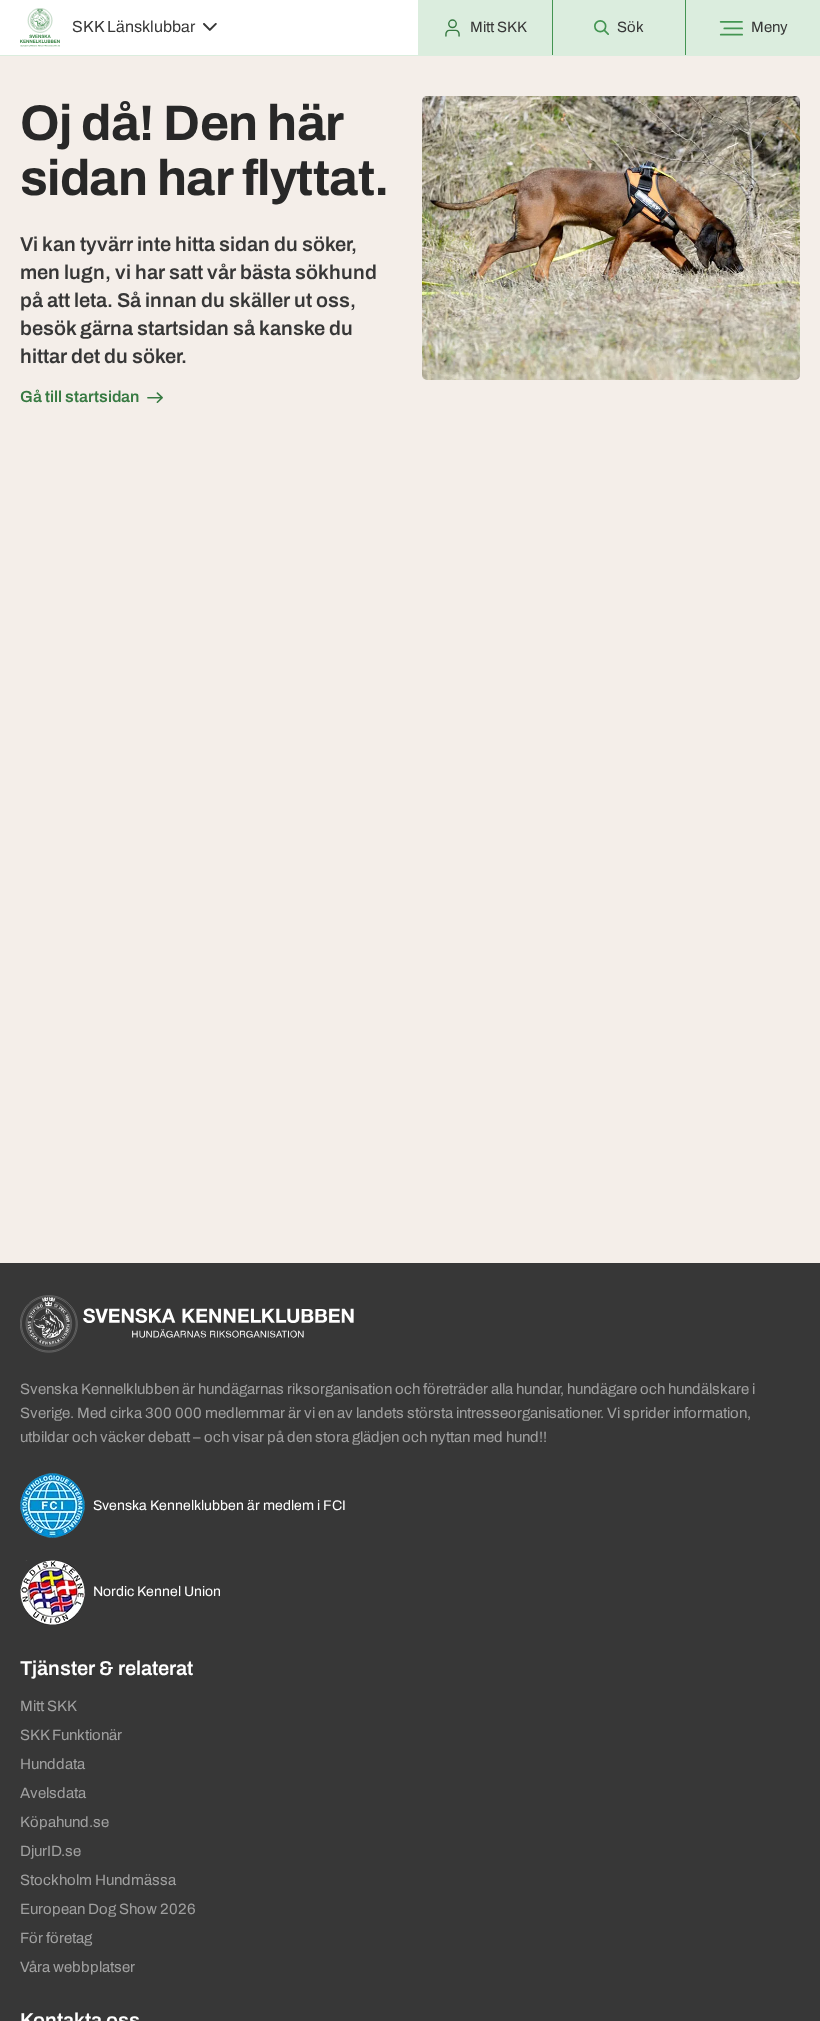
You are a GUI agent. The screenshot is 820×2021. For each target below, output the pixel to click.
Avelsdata (53, 1793)
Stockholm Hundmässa (98, 1880)
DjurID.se (50, 1851)
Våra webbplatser (77, 1967)
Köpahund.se (64, 1822)
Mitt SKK (48, 1706)
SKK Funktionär (71, 1735)
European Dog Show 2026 (108, 1909)
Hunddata (52, 1764)
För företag (56, 1938)
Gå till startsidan (79, 396)
